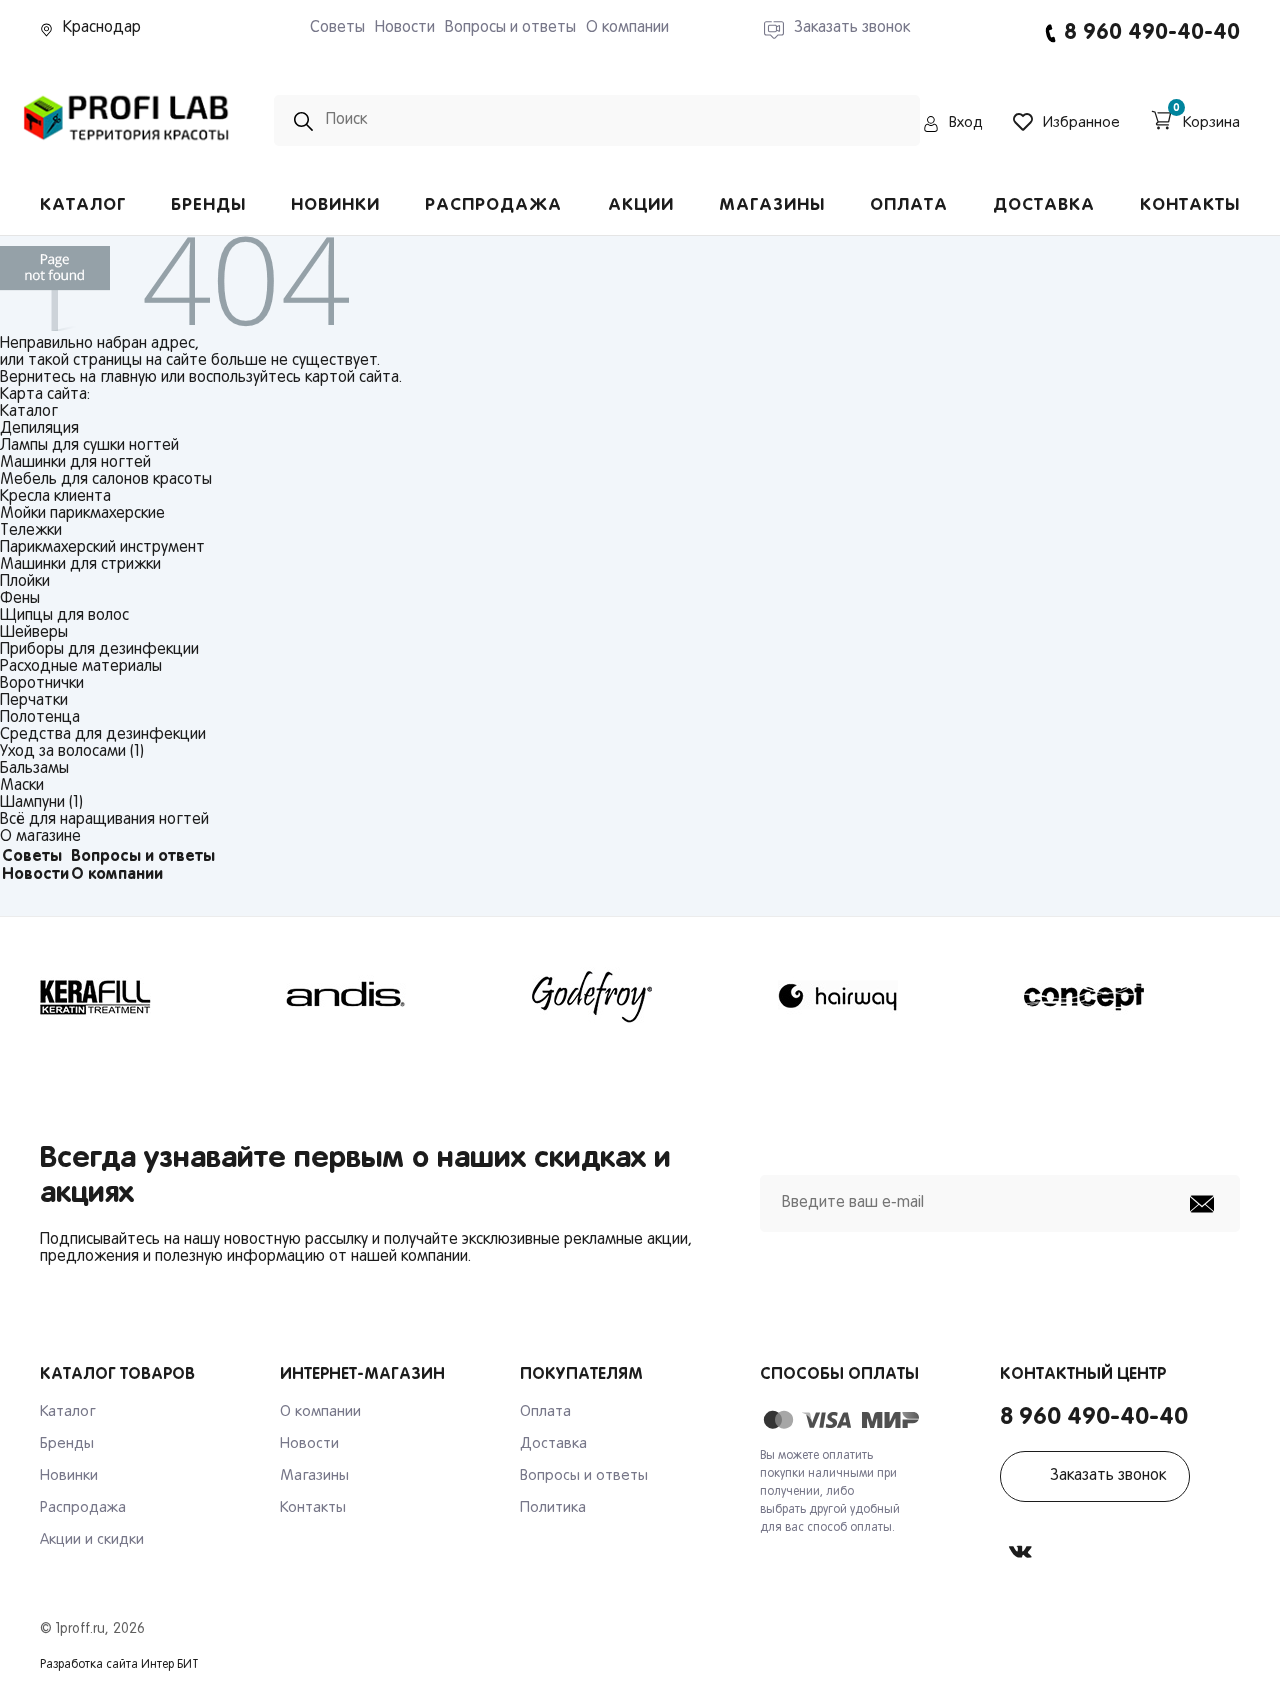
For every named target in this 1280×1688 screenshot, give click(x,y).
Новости (405, 28)
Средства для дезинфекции (103, 735)
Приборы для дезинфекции (99, 650)
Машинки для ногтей (75, 463)
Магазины (772, 205)
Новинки (335, 205)
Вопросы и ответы (510, 28)
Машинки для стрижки (80, 565)
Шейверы (34, 633)
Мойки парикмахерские (82, 514)
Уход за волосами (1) (72, 752)
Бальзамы (34, 769)
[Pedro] (127, 147)
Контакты (1190, 205)
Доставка (1044, 205)
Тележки (31, 531)
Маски (22, 786)
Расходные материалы (81, 667)
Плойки (25, 582)
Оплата (909, 205)
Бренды (208, 205)
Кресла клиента (55, 497)
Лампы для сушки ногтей (89, 446)
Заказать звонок (1108, 1476)
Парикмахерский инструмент (102, 548)
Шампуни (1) (41, 803)
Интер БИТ (170, 1665)
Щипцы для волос (64, 616)
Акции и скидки (92, 1540)
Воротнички (42, 684)
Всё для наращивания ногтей (104, 820)
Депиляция (39, 429)
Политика (553, 1508)
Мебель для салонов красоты (106, 480)
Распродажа (493, 205)
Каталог (83, 205)
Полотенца (40, 718)
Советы (337, 28)
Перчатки (34, 701)
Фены (20, 599)
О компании (627, 28)
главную (128, 378)
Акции (641, 205)
